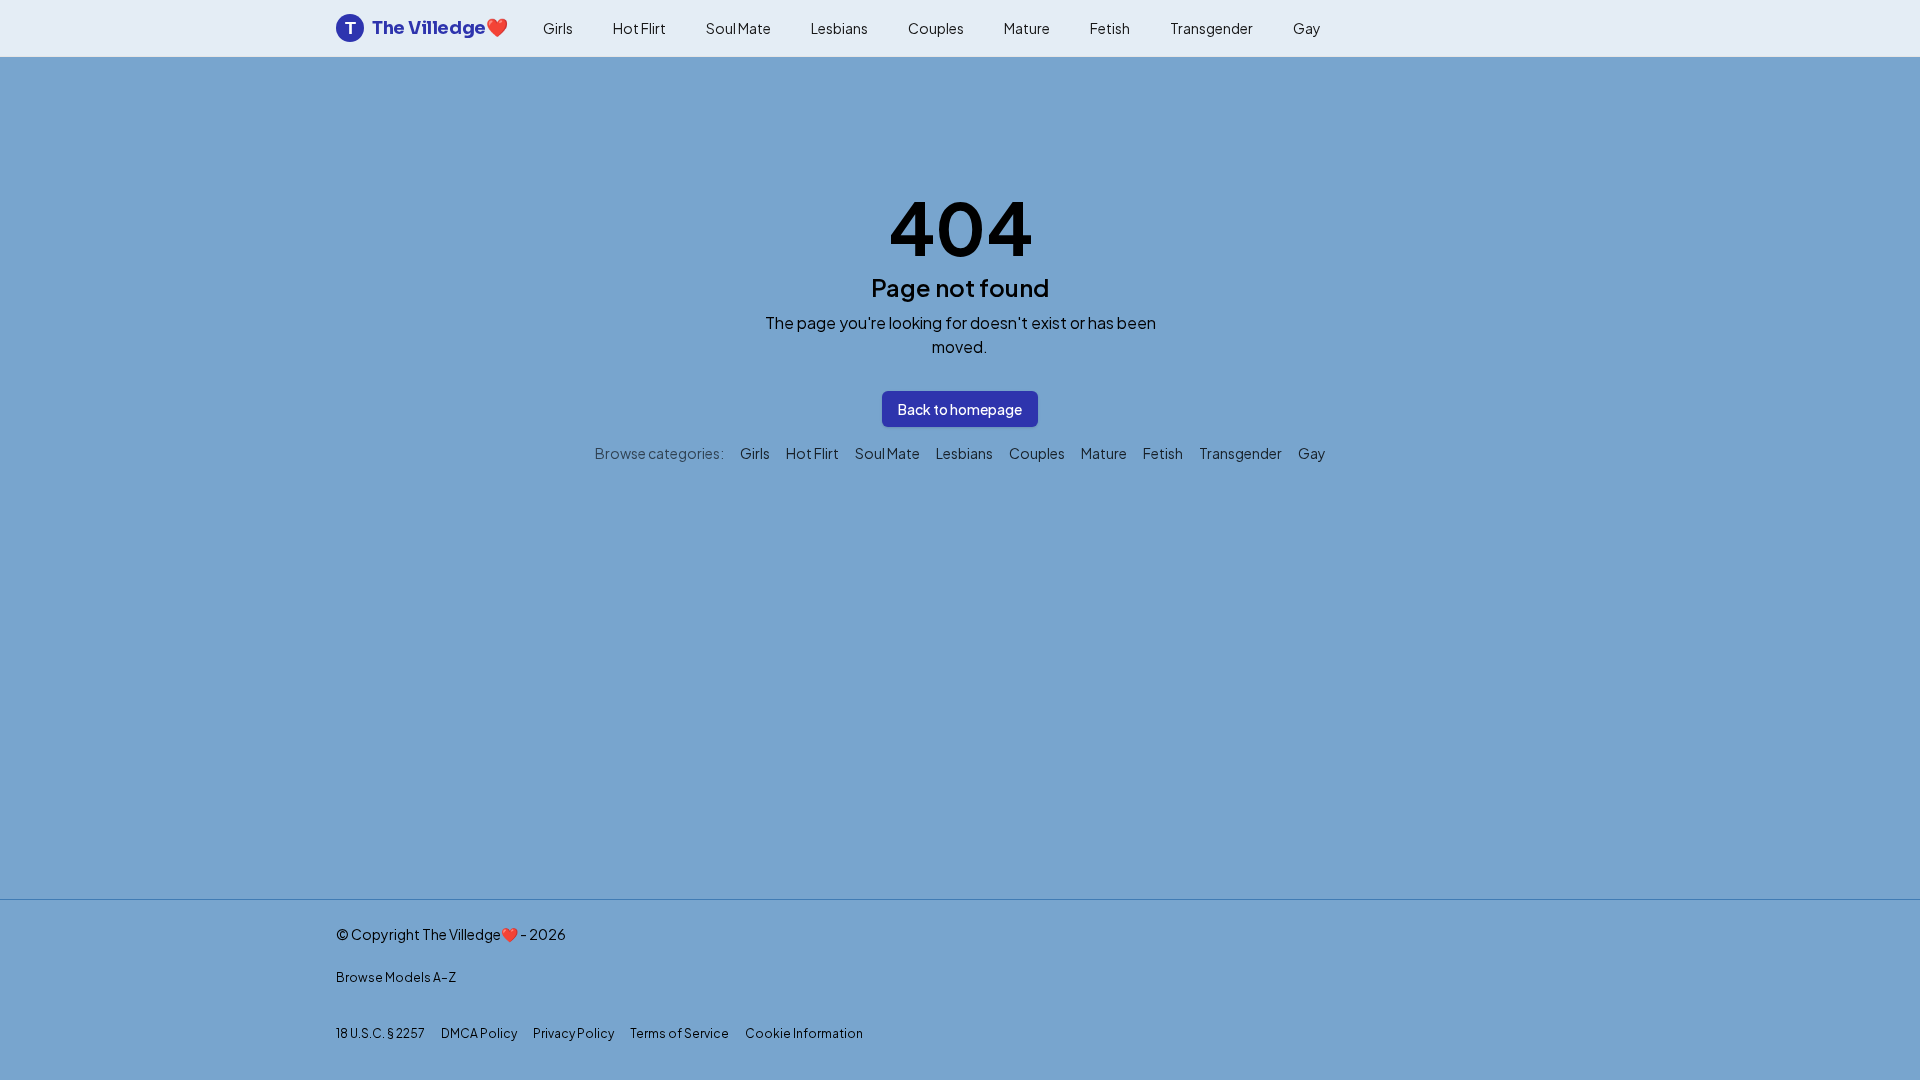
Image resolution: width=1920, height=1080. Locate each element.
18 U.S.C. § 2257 (380, 1033)
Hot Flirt (639, 28)
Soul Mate (738, 28)
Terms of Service (679, 1033)
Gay (1307, 28)
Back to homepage (960, 409)
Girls (558, 28)
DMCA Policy (479, 1033)
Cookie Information (804, 1033)
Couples (936, 28)
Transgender (1211, 28)
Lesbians (839, 28)
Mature (1027, 28)
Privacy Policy (573, 1033)
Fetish (1110, 28)
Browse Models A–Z (396, 977)
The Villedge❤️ (426, 28)
